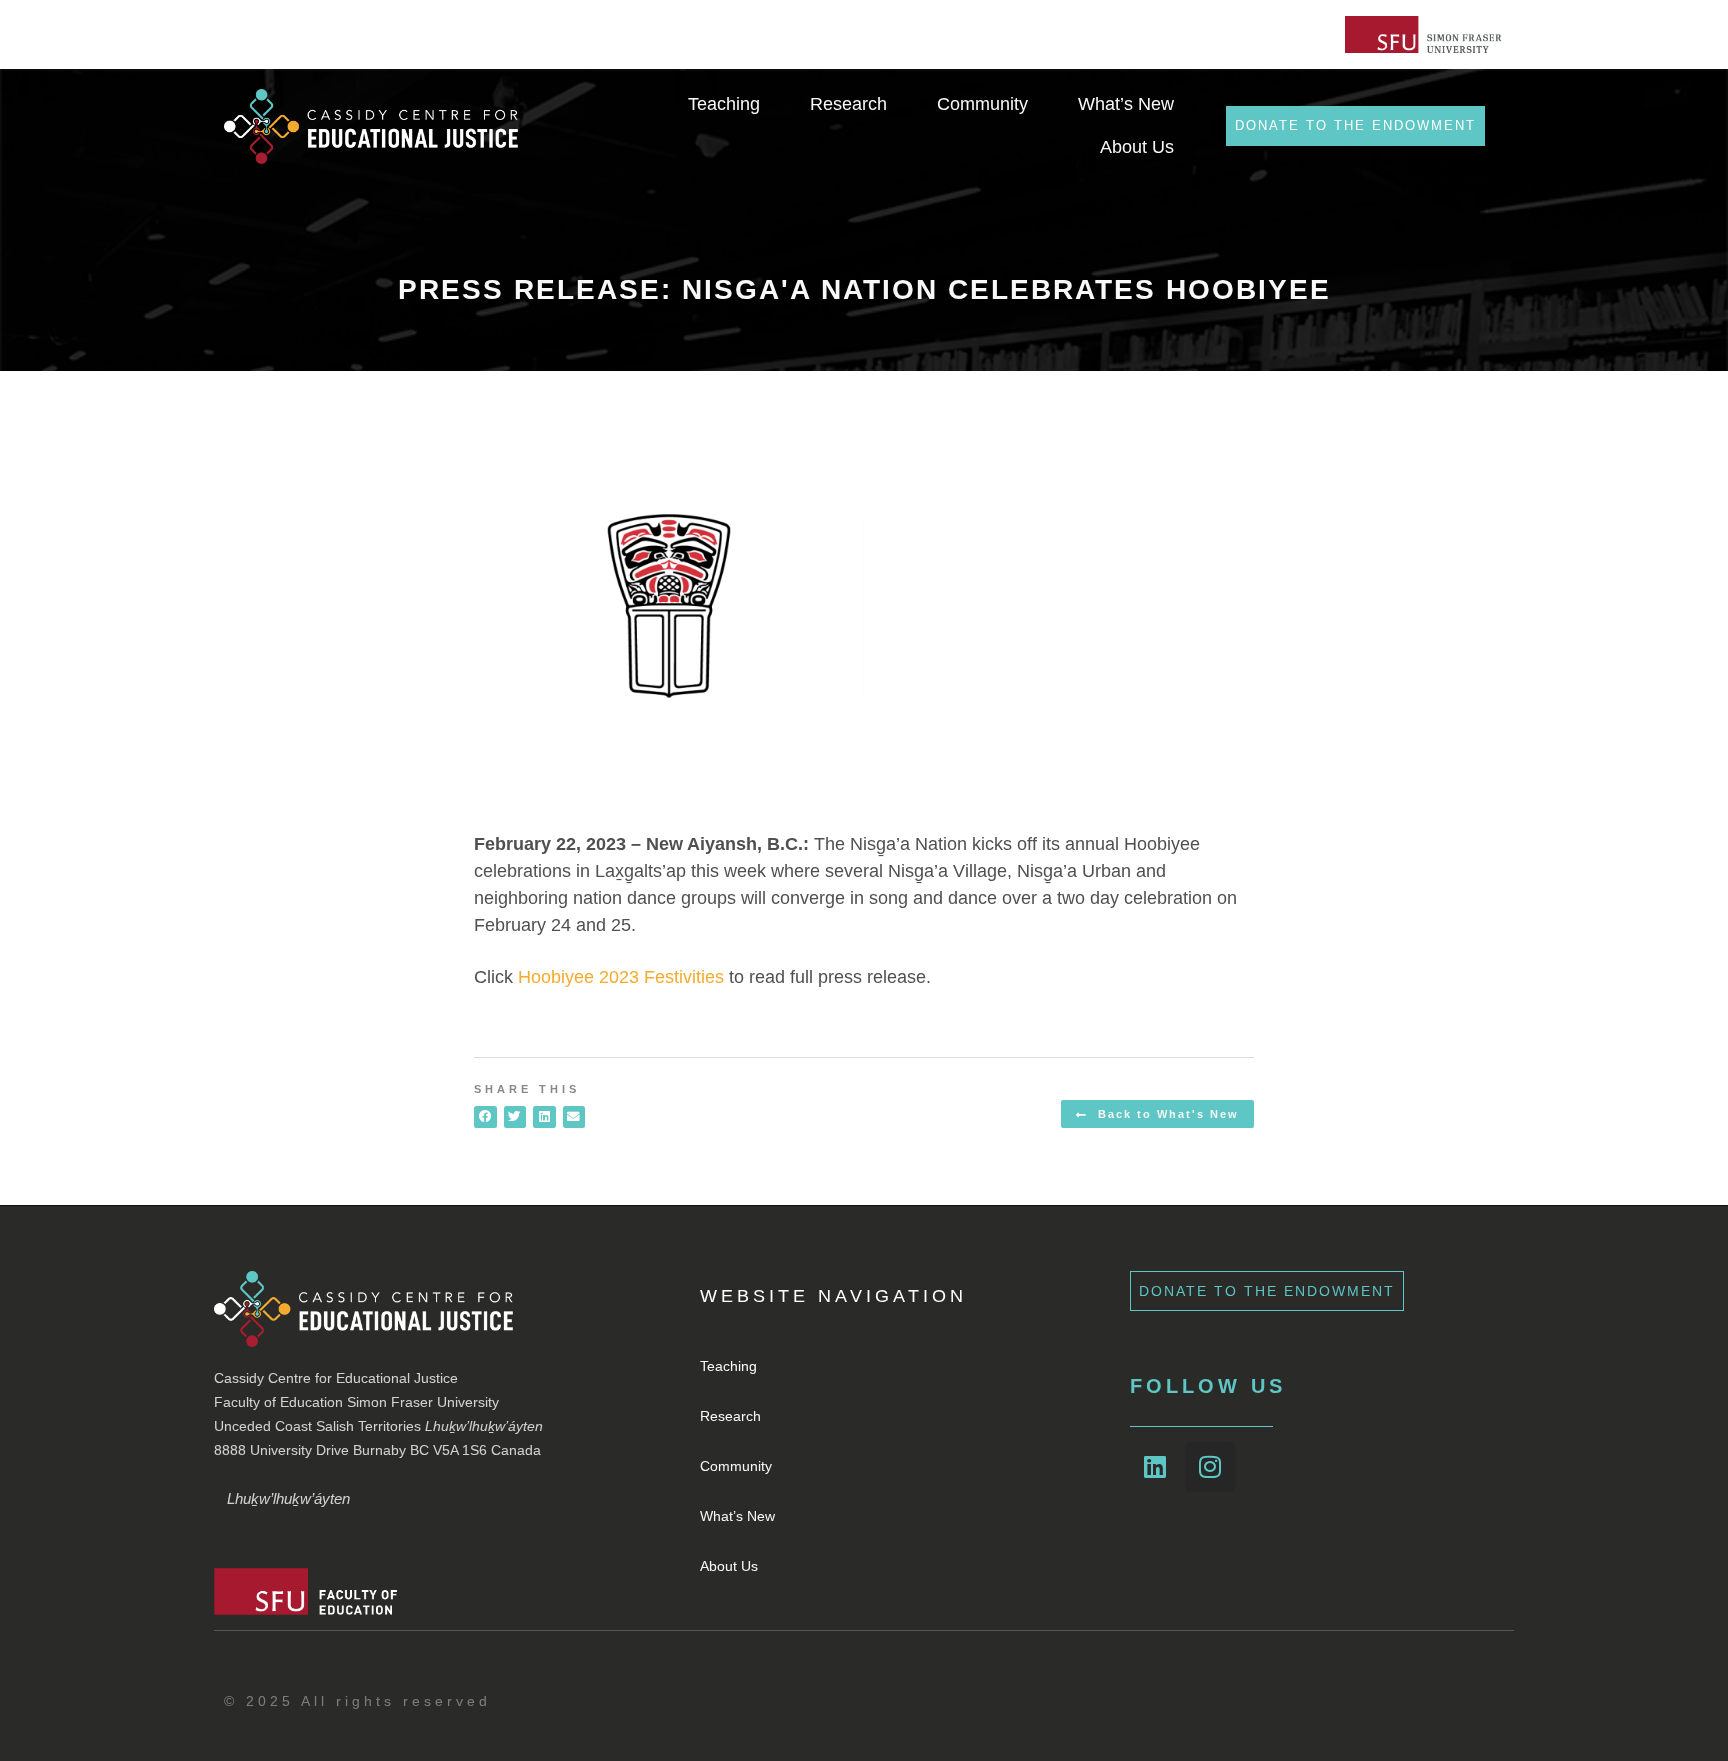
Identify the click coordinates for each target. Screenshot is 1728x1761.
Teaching (728, 1366)
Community (736, 1466)
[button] (485, 1117)
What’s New (737, 1516)
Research (730, 1416)
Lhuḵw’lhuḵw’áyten (288, 1498)
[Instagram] (1210, 1467)
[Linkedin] (1155, 1467)
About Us (729, 1566)
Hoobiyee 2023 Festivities (621, 977)
